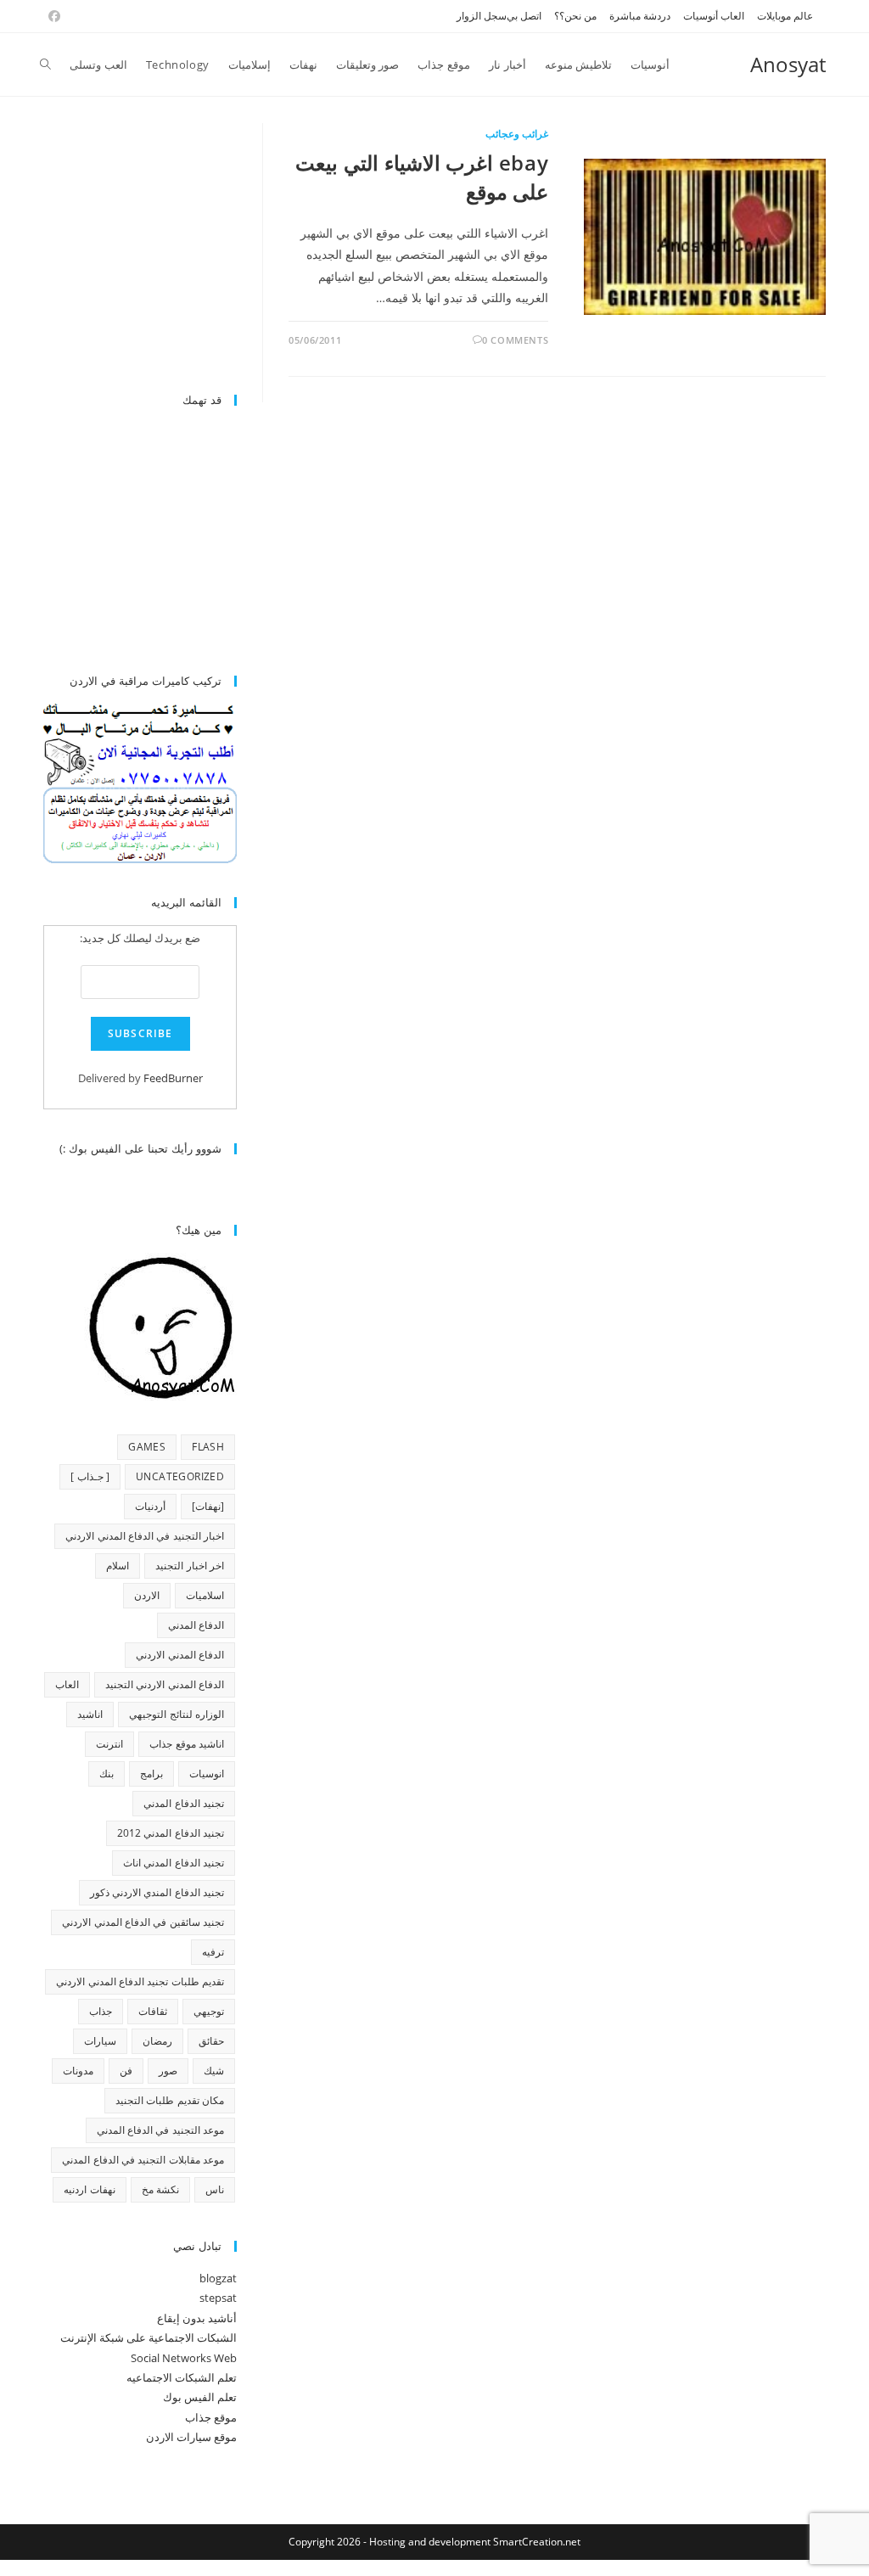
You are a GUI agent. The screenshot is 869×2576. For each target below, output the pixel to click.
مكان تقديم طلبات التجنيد (170, 2100)
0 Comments (515, 340)
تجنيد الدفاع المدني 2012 (171, 1833)
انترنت (109, 1744)
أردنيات (150, 1506)
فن (126, 2071)
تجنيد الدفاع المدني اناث (174, 1863)
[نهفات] (208, 1506)
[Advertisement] (118, 249)
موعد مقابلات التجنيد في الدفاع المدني (143, 2160)
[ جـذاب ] (90, 1476)
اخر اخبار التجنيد (190, 1566)
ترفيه (213, 1952)
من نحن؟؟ (575, 16)
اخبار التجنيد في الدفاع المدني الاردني (145, 1536)
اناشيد (90, 1714)
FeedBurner (173, 1078)
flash (208, 1447)
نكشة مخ (160, 2189)
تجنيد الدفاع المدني (184, 1803)
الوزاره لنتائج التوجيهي (177, 1714)
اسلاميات (205, 1595)
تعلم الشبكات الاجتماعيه (182, 2377)
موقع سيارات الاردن (191, 2437)
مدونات (78, 2071)
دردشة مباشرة (640, 16)
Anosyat (788, 64)
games (147, 1447)
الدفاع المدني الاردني (180, 1655)
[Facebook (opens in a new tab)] (52, 16)
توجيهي (209, 2011)
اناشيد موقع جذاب (187, 1744)
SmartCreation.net (537, 2542)
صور (168, 2071)
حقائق (211, 2041)
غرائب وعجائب (517, 134)
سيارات (100, 2041)
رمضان (157, 2041)
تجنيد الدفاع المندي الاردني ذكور (157, 1892)
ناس (215, 2189)
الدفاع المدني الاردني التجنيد (165, 1684)
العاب (67, 1684)
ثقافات (153, 2011)
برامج (151, 1773)
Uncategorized (180, 1476)
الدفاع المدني (196, 1625)
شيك (214, 2071)
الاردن (147, 1595)
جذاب (101, 2011)
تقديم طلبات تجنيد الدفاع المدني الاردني (140, 1981)
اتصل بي (524, 16)
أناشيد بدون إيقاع (197, 2318)
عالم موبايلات (785, 16)
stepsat (218, 2298)
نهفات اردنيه (89, 2189)
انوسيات (207, 1773)
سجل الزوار (482, 16)
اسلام (118, 1566)
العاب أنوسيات (714, 16)
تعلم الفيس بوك (200, 2397)
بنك (107, 1773)
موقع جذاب (211, 2417)
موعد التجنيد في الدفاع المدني (161, 2130)
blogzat (218, 2278)
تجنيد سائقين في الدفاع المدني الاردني (143, 1922)
